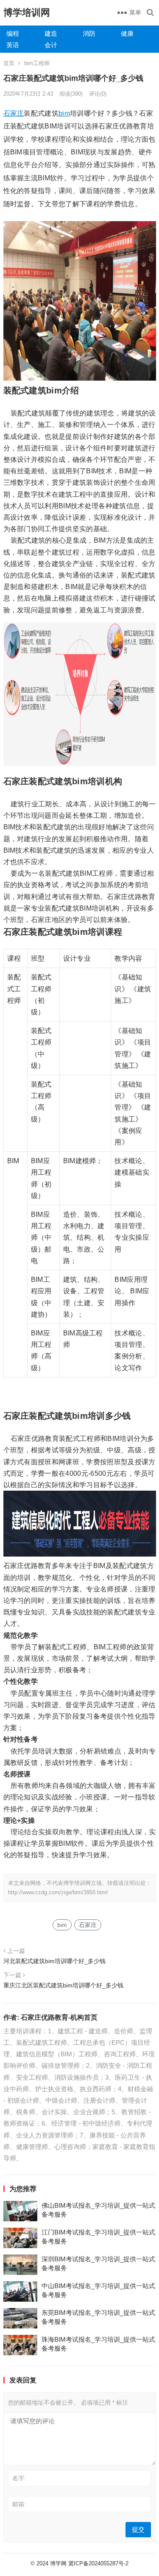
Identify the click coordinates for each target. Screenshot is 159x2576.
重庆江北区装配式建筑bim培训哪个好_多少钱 (63, 1985)
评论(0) (98, 94)
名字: (19, 2478)
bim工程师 (37, 63)
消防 (89, 33)
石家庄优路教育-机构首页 (59, 2017)
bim (64, 113)
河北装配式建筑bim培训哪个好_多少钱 (54, 1961)
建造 (51, 33)
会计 (51, 45)
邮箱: (19, 2504)
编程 (13, 33)
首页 (9, 63)
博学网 (58, 2563)
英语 (13, 45)
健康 (127, 33)
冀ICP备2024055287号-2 (98, 2563)
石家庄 (14, 113)
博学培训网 (27, 13)
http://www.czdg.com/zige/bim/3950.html (58, 1892)
